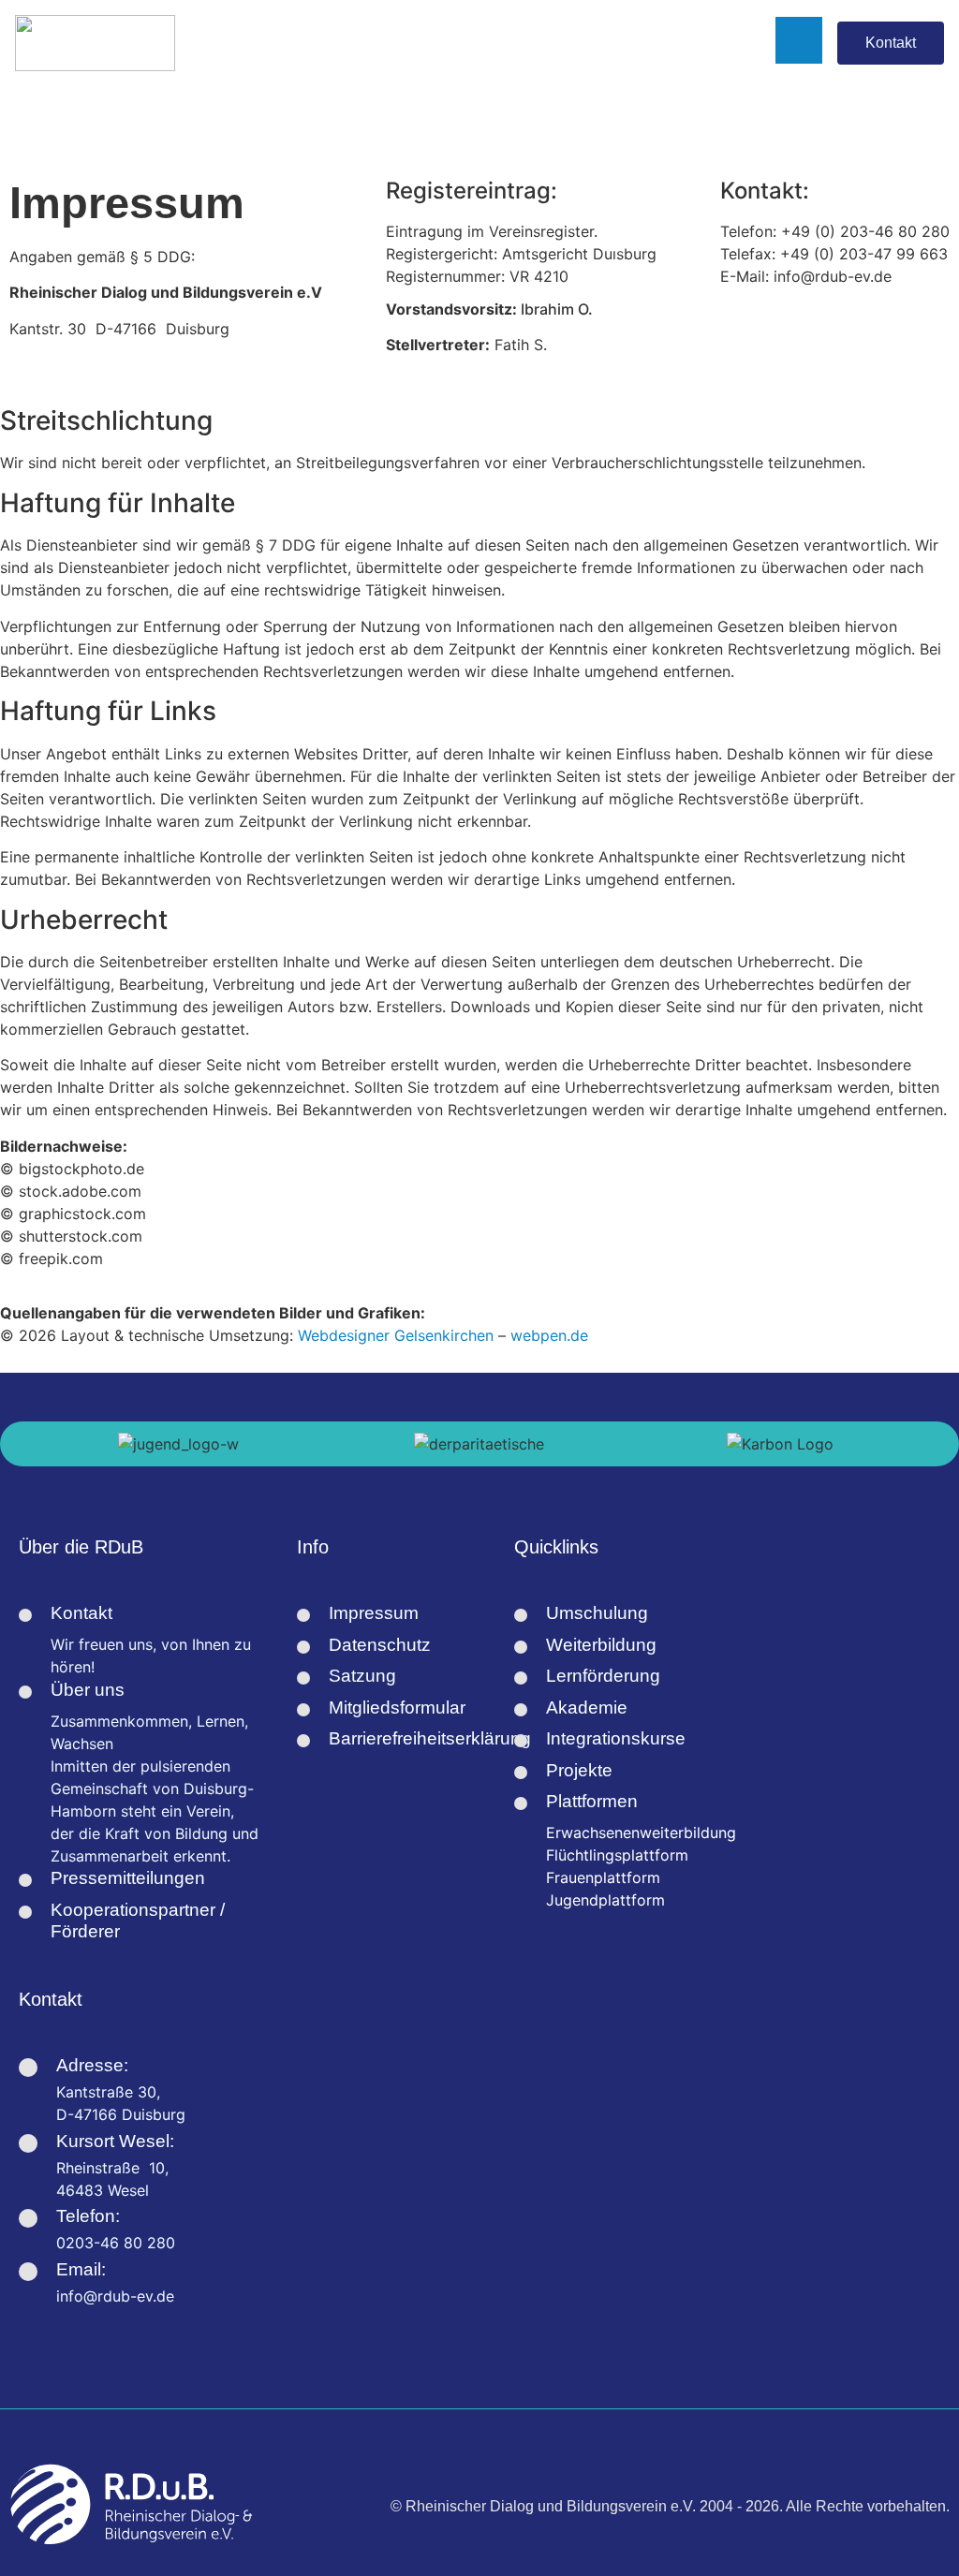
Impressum (374, 1613)
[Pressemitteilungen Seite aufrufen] (25, 1880)
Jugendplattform (605, 1900)
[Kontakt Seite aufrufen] (25, 1615)
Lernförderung (603, 1676)
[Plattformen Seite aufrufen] (521, 1803)
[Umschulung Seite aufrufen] (521, 1615)
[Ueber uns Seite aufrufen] (25, 1692)
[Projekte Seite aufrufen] (521, 1773)
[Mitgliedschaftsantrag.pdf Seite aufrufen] (303, 1710)
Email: (81, 2269)
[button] (9, 1444)
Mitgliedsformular (397, 1708)
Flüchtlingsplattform (617, 1855)
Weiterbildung (601, 1645)
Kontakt (81, 1613)
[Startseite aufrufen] (95, 43)
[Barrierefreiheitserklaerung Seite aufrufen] (303, 1741)
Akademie (587, 1708)
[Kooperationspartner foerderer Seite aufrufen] (25, 1912)
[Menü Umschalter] (488, 43)
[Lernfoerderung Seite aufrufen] (521, 1678)
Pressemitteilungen (128, 1878)
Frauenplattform (603, 1877)
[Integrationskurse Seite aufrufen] (521, 1741)
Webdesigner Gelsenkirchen (396, 1335)
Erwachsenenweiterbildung (641, 1833)
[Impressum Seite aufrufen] (303, 1615)
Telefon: (88, 2216)
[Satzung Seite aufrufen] (303, 1678)
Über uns (88, 1690)
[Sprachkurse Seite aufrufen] (521, 1710)
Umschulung (597, 1613)
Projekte (579, 1770)
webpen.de (549, 1335)
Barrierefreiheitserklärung (430, 1738)
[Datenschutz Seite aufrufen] (303, 1647)
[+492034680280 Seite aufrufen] (28, 2218)
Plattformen (592, 1801)
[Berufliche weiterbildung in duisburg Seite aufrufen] (521, 1647)
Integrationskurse (616, 1738)
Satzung (362, 1676)
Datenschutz (380, 1645)
